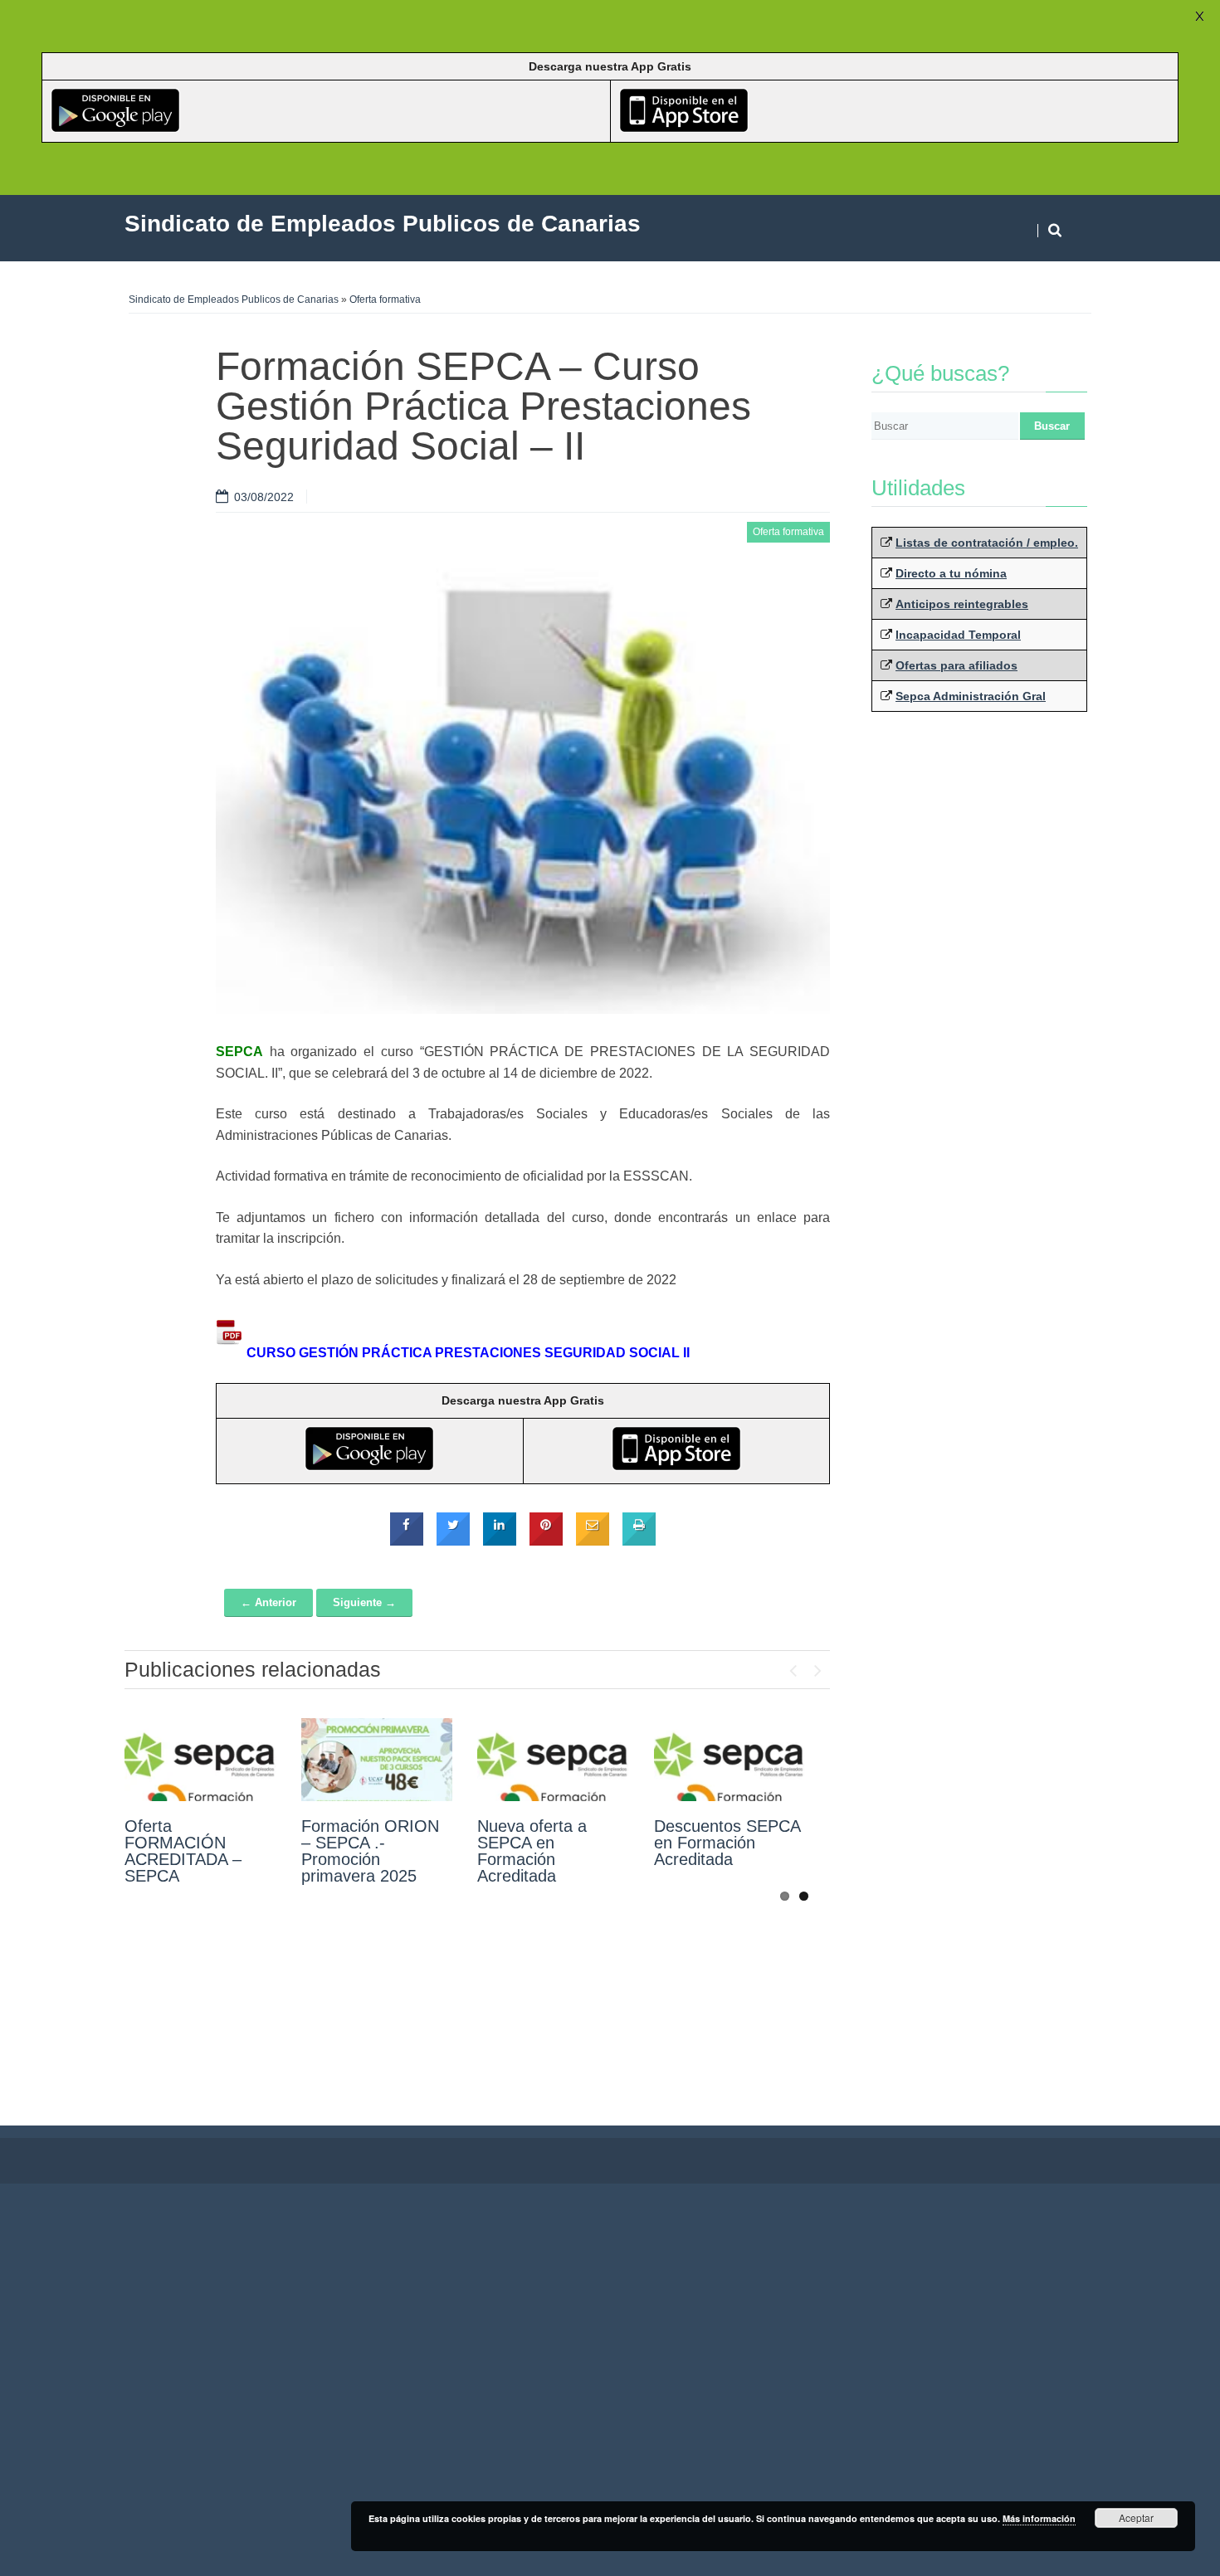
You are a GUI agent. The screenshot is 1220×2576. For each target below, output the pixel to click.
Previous (793, 1667)
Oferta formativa (385, 299)
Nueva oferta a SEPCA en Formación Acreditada (532, 1851)
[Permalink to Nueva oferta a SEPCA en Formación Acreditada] (553, 1760)
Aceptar (1136, 2518)
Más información (1039, 2518)
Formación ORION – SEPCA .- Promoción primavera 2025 (370, 1851)
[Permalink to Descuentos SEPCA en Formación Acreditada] (730, 1760)
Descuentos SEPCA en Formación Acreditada (727, 1843)
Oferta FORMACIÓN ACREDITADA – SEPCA (183, 1851)
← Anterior (268, 1602)
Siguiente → (364, 1602)
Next (817, 1667)
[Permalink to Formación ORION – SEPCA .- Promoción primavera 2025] (377, 1760)
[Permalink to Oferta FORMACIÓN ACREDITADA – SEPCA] (200, 1760)
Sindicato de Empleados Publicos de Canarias (234, 299)
